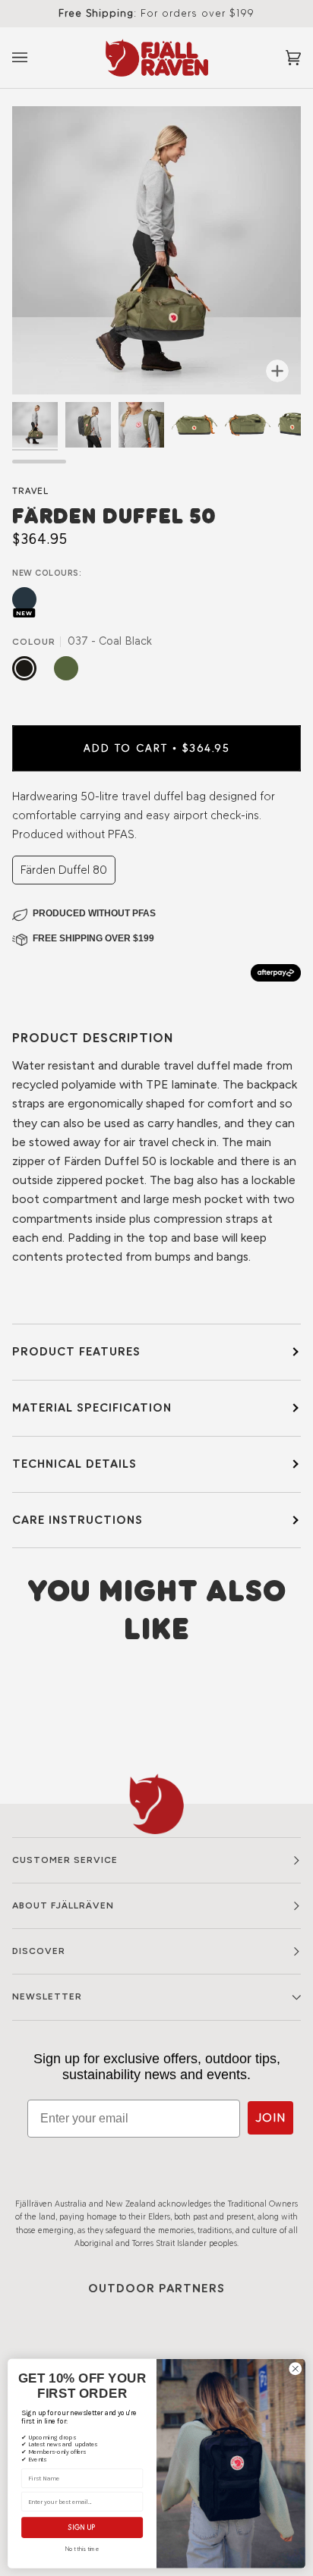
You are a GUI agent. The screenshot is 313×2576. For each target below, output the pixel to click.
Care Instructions (77, 1520)
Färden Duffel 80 (64, 870)
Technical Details (74, 1464)
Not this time (82, 2549)
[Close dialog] (296, 2369)
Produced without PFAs (94, 913)
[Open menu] (35, 58)
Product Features (76, 1351)
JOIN (270, 2117)
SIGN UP (82, 2527)
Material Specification (92, 1407)
